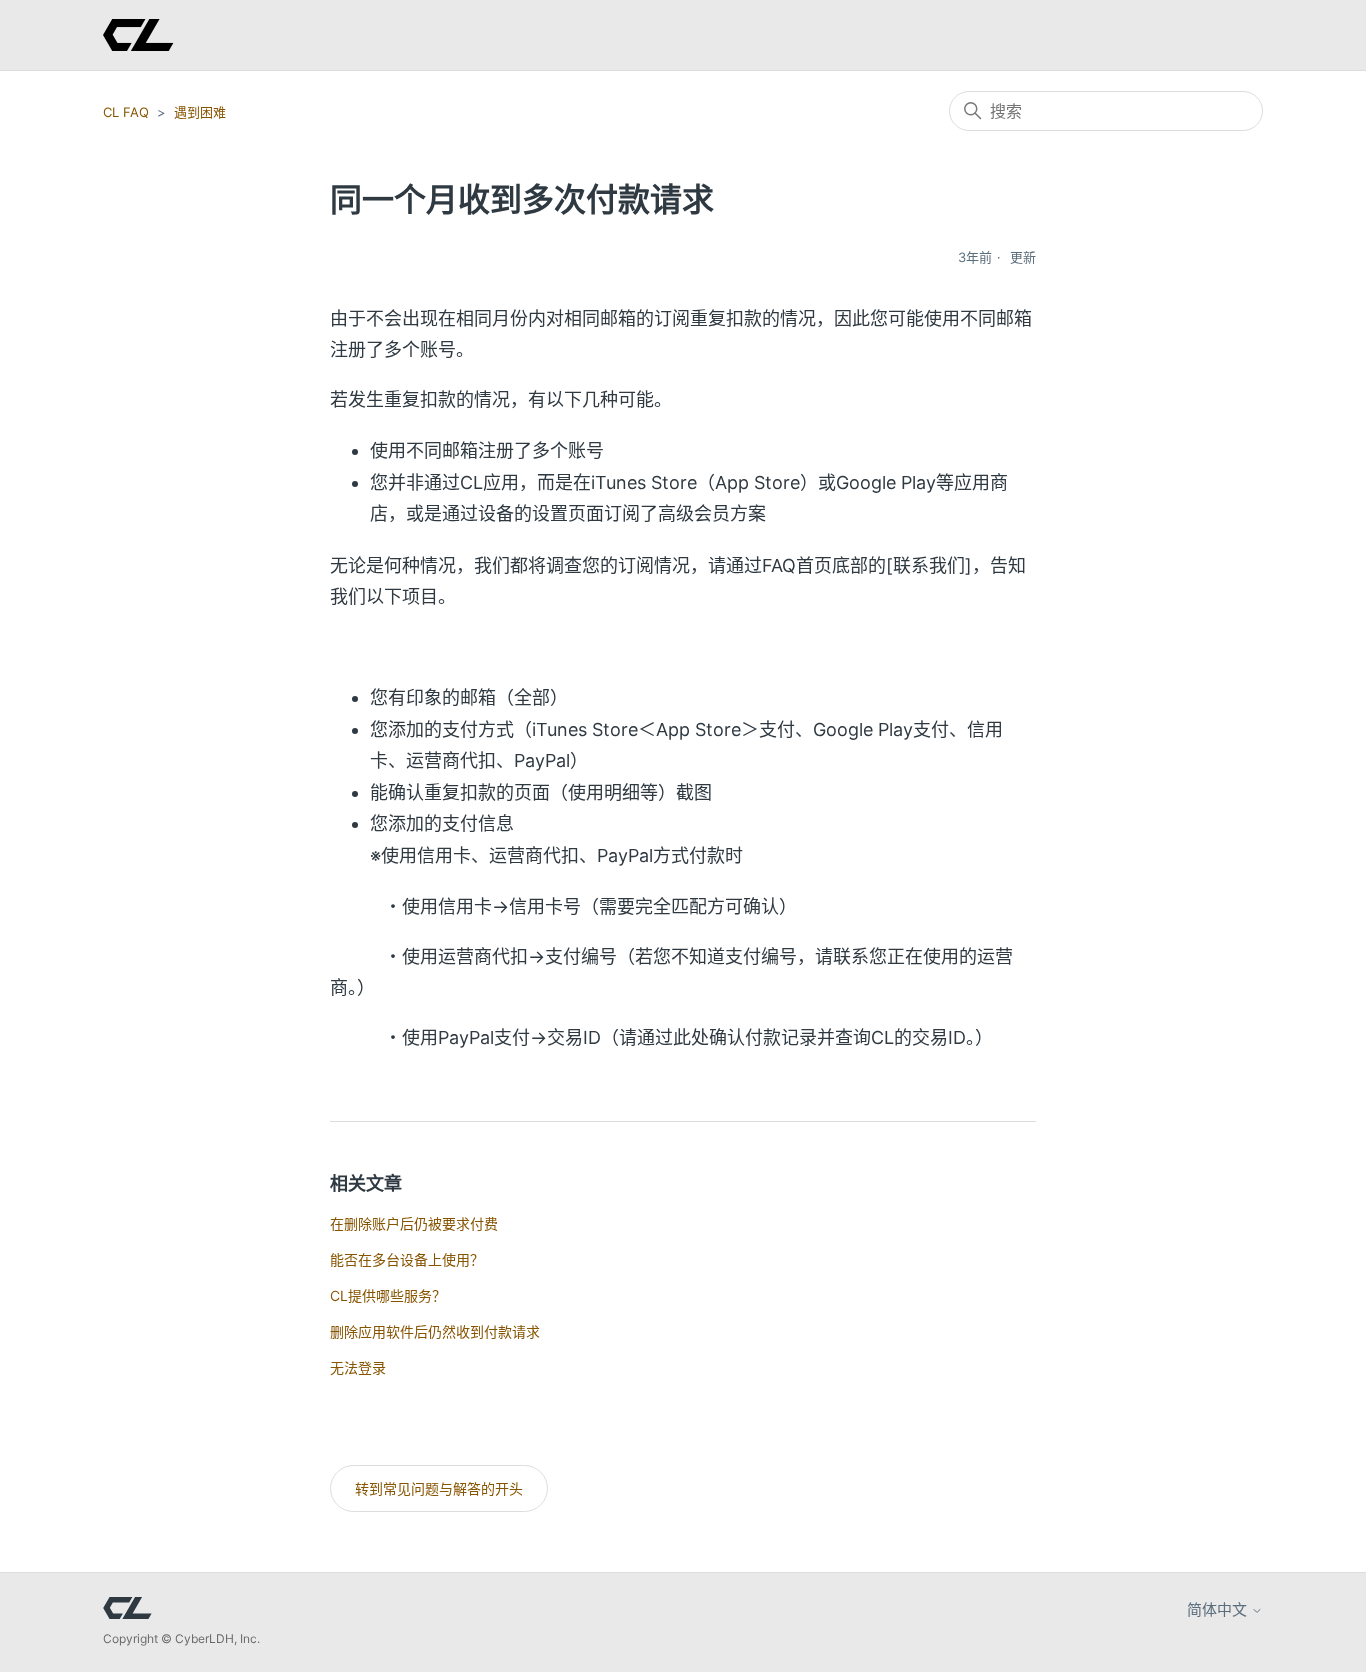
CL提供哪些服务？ (388, 1295)
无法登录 (358, 1367)
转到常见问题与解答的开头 (439, 1488)
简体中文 (1219, 1609)
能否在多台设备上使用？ (407, 1259)
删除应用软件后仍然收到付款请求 (435, 1331)
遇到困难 (200, 112)
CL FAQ (126, 112)
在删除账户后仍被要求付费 (414, 1223)
